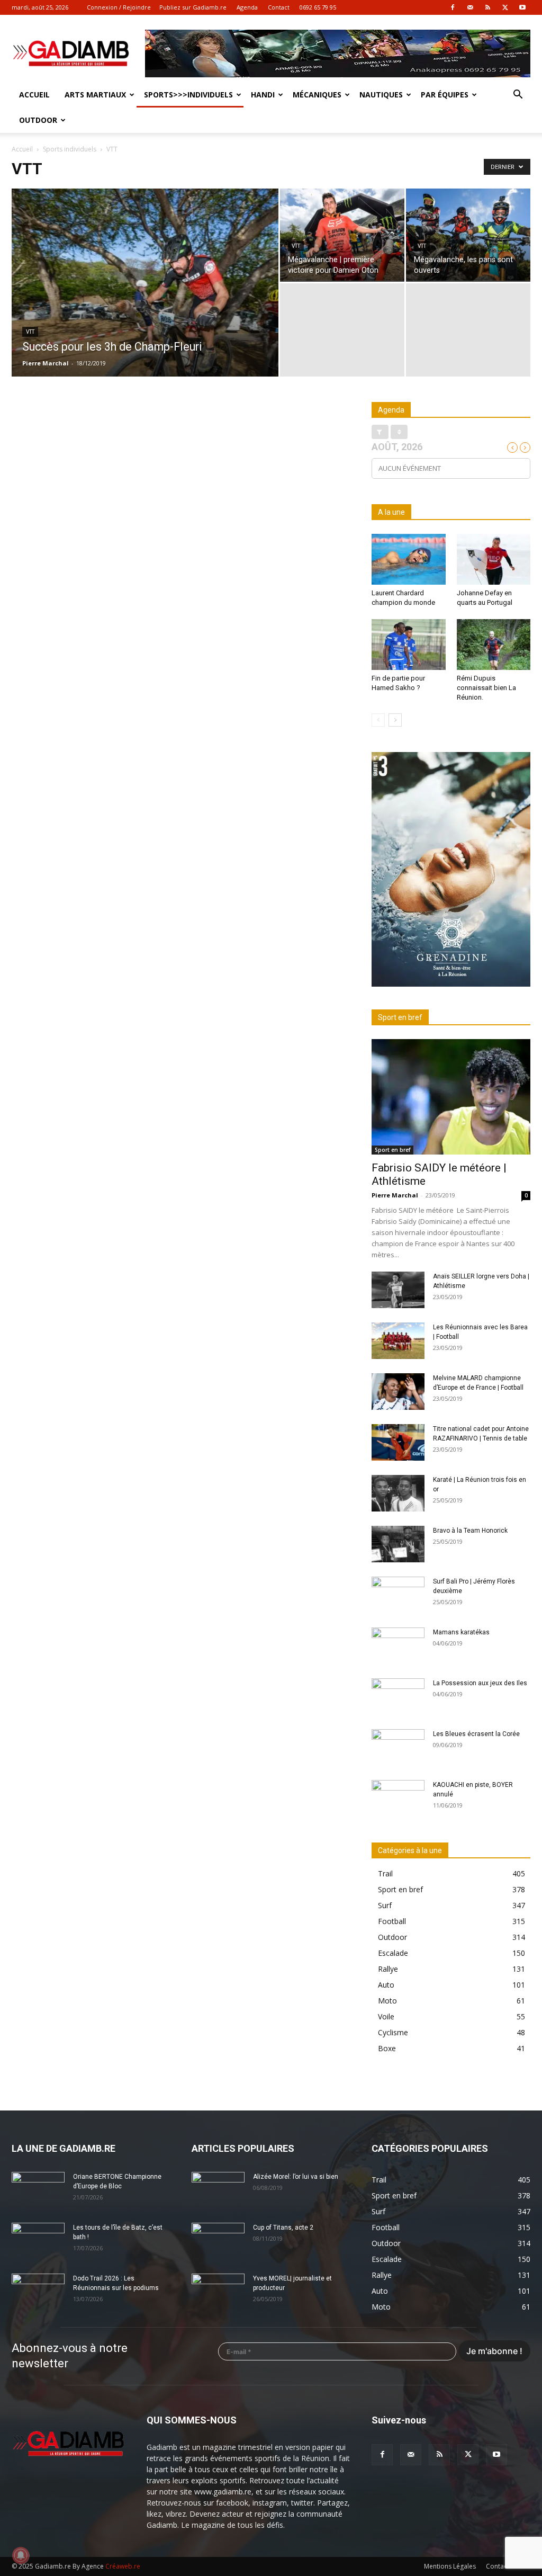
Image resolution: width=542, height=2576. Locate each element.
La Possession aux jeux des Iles (480, 1683)
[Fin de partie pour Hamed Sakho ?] (409, 645)
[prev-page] (378, 720)
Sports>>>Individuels (188, 95)
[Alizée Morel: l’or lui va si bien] (218, 2190)
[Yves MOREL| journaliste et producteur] (218, 2292)
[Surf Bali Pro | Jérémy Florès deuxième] (398, 1595)
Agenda (247, 7)
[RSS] (487, 7)
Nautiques (381, 95)
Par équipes (445, 95)
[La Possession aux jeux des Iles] (398, 1697)
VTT (30, 332)
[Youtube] (522, 7)
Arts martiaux (95, 95)
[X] (505, 7)
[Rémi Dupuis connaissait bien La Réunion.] (494, 645)
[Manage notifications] (21, 2555)
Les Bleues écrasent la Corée (476, 1734)
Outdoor (38, 120)
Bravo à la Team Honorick (470, 1531)
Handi (263, 95)
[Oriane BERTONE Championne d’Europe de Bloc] (38, 2190)
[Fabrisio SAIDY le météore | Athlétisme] (451, 1097)
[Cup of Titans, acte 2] (218, 2241)
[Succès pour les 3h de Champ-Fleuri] (145, 304)
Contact (279, 7)
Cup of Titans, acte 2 (283, 2228)
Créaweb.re (123, 2566)
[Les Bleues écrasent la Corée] (398, 1748)
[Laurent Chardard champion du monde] (409, 559)
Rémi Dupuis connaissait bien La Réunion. (486, 688)
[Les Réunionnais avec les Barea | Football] (398, 1341)
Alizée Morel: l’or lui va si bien (296, 2177)
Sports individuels (70, 149)
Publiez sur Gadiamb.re (193, 7)
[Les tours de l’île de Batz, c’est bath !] (38, 2241)
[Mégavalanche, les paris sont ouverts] (468, 235)
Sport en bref (392, 1150)
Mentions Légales (450, 2566)
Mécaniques (317, 95)
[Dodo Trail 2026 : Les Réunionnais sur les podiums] (38, 2292)
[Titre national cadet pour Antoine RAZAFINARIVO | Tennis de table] (398, 1442)
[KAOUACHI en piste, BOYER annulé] (398, 1799)
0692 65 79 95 (318, 7)
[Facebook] (453, 7)
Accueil (34, 95)
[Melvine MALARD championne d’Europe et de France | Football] (398, 1392)
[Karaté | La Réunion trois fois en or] (398, 1493)
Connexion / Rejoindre (119, 7)
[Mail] (470, 7)
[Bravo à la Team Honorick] (398, 1544)
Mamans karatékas (461, 1632)
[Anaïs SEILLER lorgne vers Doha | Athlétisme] (398, 1290)
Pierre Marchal (46, 363)
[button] (518, 96)
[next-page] (395, 720)
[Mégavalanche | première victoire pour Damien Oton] (342, 235)
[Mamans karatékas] (398, 1646)
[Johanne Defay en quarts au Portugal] (494, 559)
